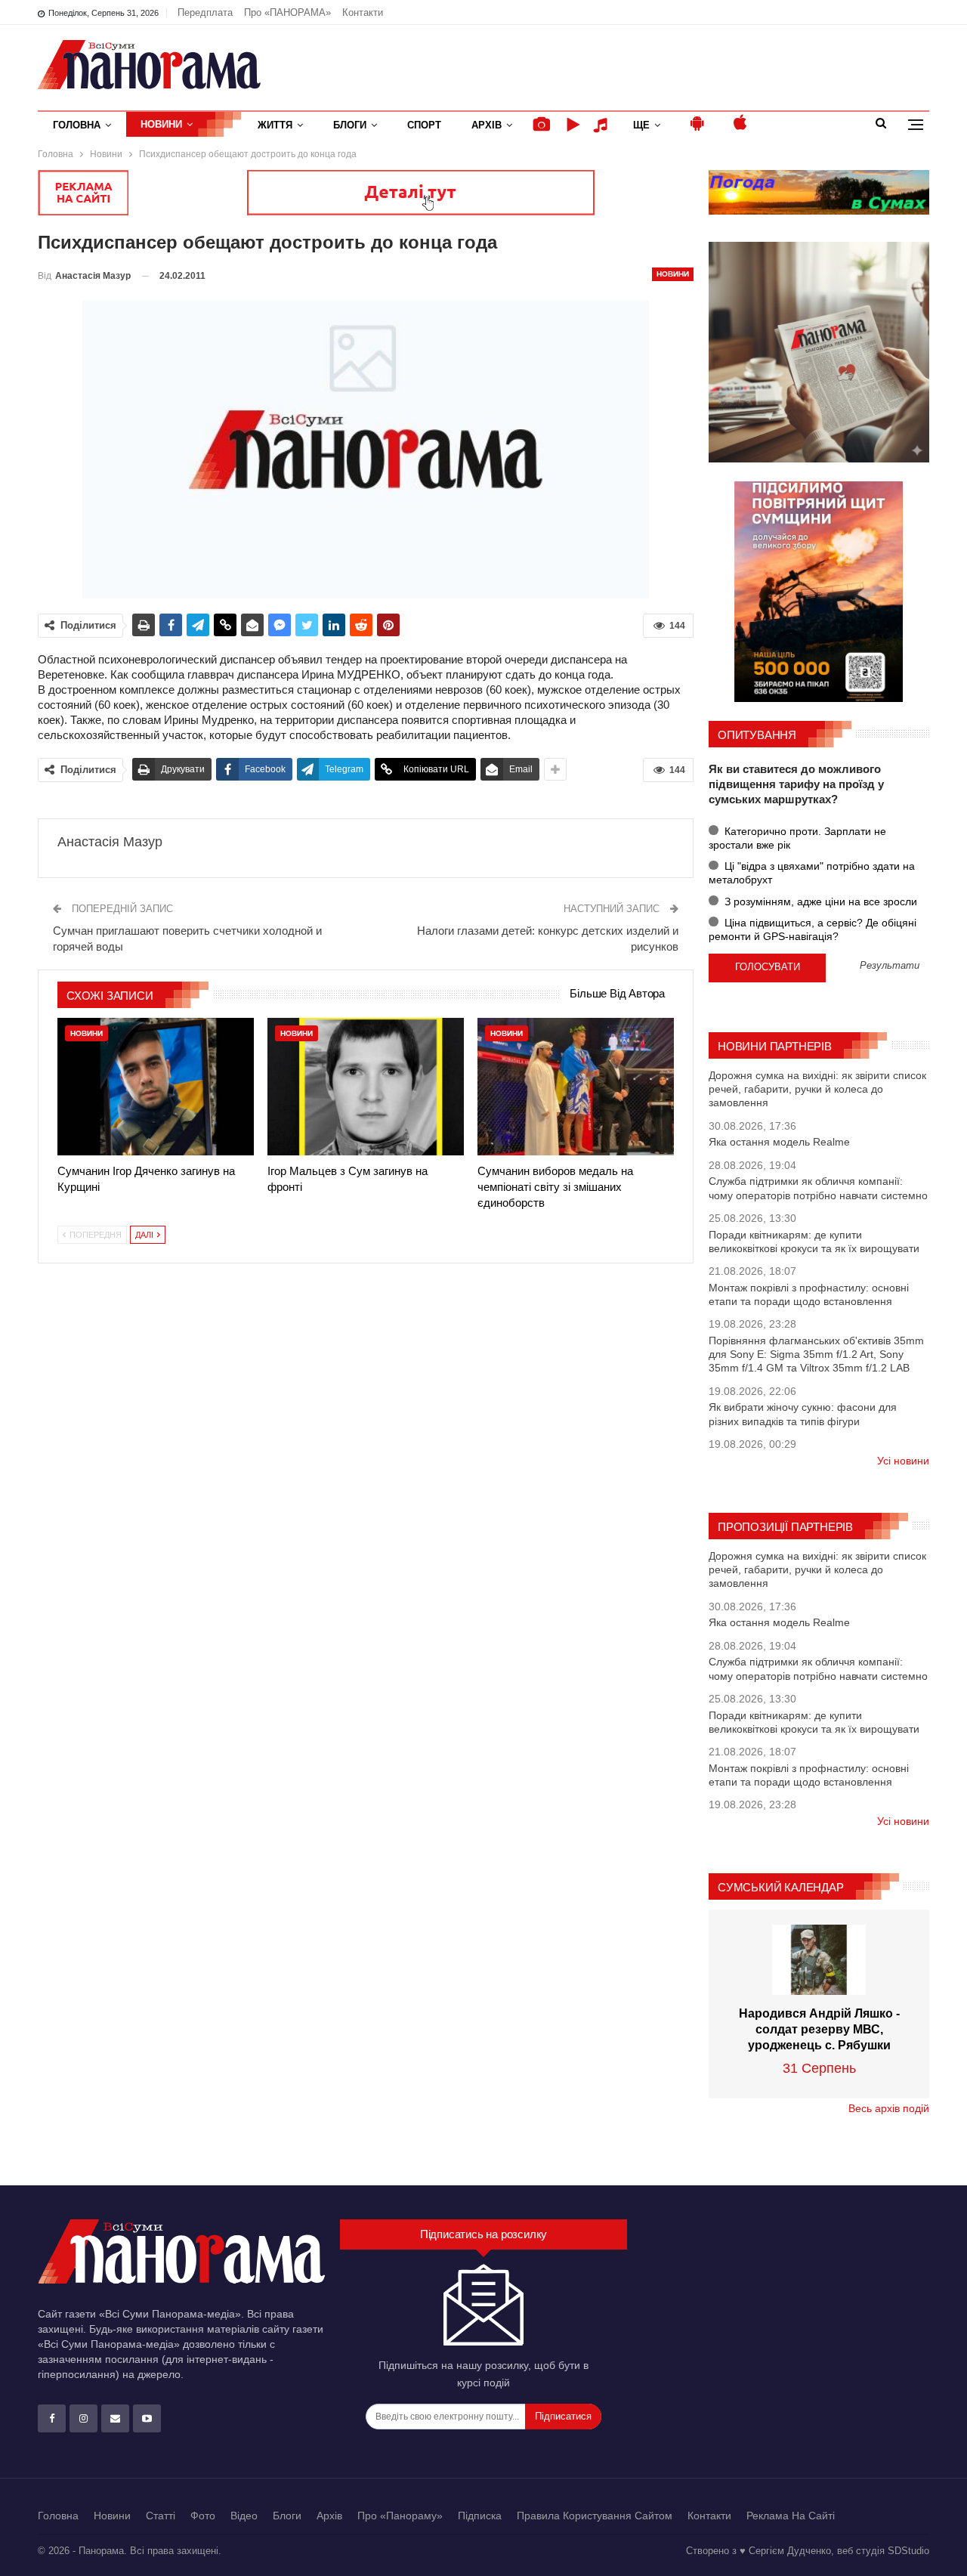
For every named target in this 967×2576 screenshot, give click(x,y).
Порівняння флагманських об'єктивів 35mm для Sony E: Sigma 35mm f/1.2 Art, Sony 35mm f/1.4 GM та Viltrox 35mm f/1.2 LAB (816, 1354)
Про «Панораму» (400, 2516)
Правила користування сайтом (595, 2516)
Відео (244, 2516)
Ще (641, 125)
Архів (487, 125)
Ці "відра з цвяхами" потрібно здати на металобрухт (812, 873)
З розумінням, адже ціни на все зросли (819, 901)
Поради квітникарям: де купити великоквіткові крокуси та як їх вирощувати (814, 1242)
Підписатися (563, 2416)
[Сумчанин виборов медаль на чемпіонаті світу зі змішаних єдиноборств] (576, 1087)
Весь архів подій (889, 2108)
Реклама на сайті (791, 2516)
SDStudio (908, 2551)
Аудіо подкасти (603, 125)
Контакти (363, 12)
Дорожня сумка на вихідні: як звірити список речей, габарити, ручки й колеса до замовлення (817, 1089)
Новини (161, 124)
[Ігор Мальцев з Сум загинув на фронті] (366, 1087)
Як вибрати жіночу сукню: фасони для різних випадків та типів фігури (803, 1414)
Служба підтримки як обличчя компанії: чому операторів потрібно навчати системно (818, 1188)
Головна (77, 125)
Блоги (350, 125)
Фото (203, 2516)
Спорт (424, 125)
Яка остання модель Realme (779, 1142)
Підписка (480, 2516)
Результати (890, 966)
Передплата (205, 12)
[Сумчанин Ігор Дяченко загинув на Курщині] (156, 1087)
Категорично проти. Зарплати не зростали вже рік (797, 838)
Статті (161, 2516)
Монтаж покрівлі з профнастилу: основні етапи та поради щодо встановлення (809, 1294)
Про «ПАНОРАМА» (287, 12)
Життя (275, 125)
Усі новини (903, 1461)
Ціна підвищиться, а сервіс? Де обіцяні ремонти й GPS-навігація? (813, 929)
